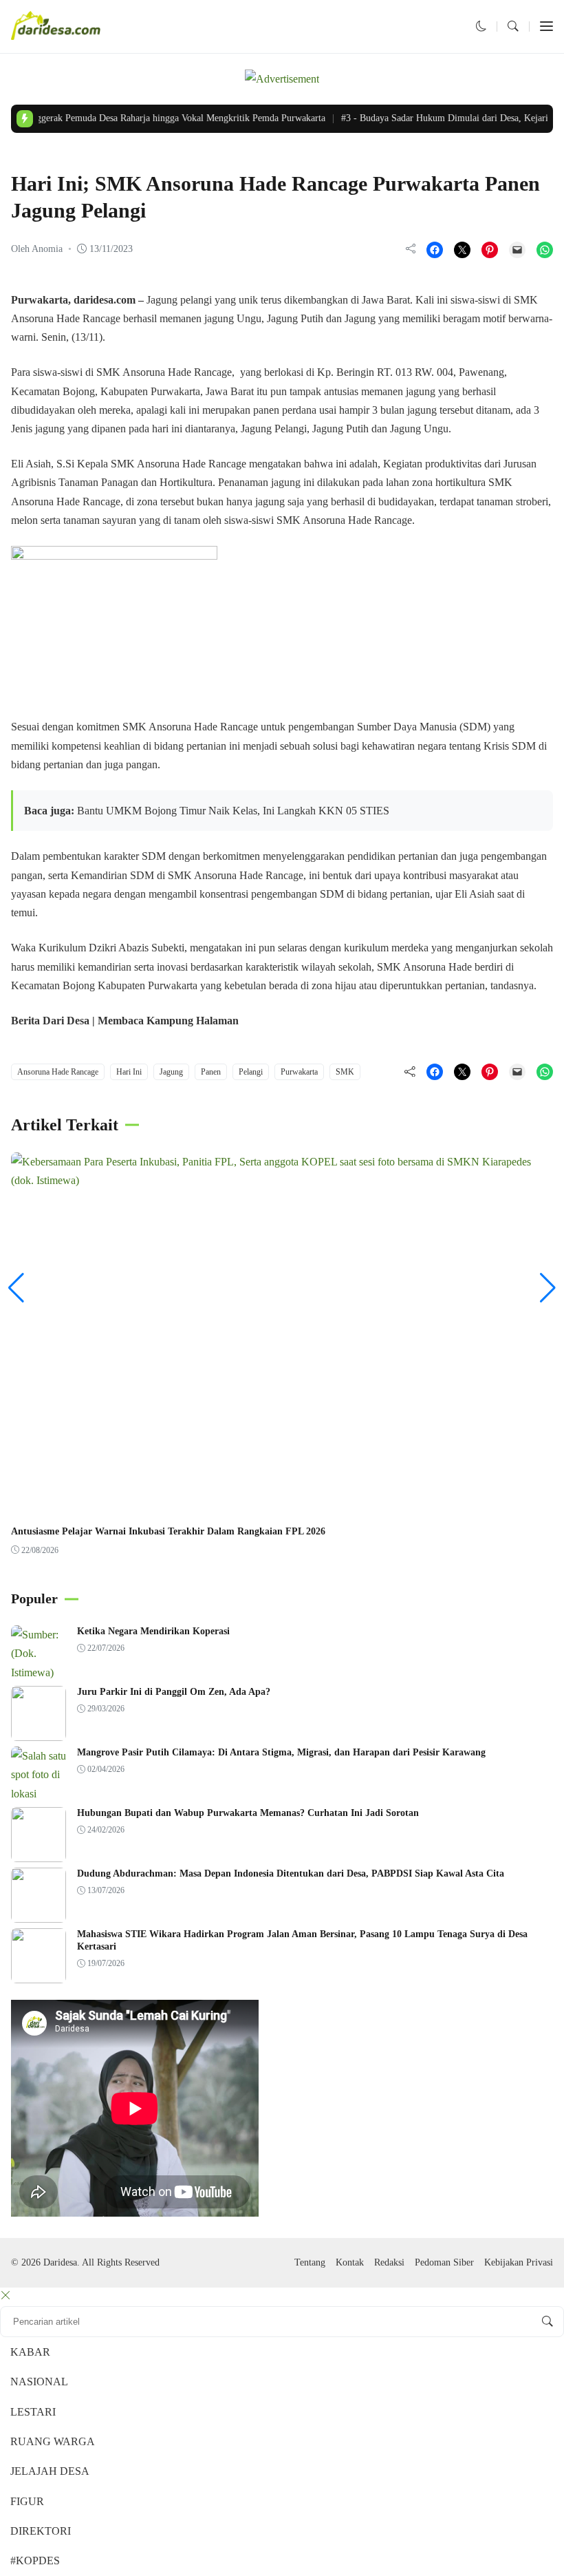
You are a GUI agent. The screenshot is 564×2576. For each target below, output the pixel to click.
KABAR (30, 2352)
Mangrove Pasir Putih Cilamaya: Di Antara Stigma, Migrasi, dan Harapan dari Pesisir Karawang (281, 1752)
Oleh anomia (37, 249)
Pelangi (251, 1072)
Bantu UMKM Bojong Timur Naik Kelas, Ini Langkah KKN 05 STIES (233, 811)
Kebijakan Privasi (519, 2262)
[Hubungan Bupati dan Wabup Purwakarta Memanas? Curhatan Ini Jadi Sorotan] (39, 1853)
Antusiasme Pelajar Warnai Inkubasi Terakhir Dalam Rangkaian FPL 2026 (168, 1531)
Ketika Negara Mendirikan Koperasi (153, 1631)
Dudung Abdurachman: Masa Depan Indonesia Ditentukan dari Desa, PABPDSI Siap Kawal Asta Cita (291, 1873)
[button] (481, 27)
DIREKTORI (41, 2531)
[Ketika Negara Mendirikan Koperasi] (39, 1672)
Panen (211, 1072)
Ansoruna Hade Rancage (58, 1072)
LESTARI (33, 2412)
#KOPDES (35, 2561)
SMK (345, 1072)
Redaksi (389, 2262)
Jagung (171, 1072)
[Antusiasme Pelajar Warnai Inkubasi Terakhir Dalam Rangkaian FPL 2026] (282, 1180)
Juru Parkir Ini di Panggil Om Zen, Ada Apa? (174, 1692)
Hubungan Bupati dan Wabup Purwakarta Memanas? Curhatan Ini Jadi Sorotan (248, 1813)
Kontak (350, 2262)
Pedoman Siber (444, 2262)
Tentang (310, 2262)
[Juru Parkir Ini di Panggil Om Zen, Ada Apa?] (39, 1732)
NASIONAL (39, 2382)
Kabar (28, 157)
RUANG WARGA (53, 2441)
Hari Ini (129, 1072)
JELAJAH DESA (50, 2471)
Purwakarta (299, 1072)
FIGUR (27, 2501)
